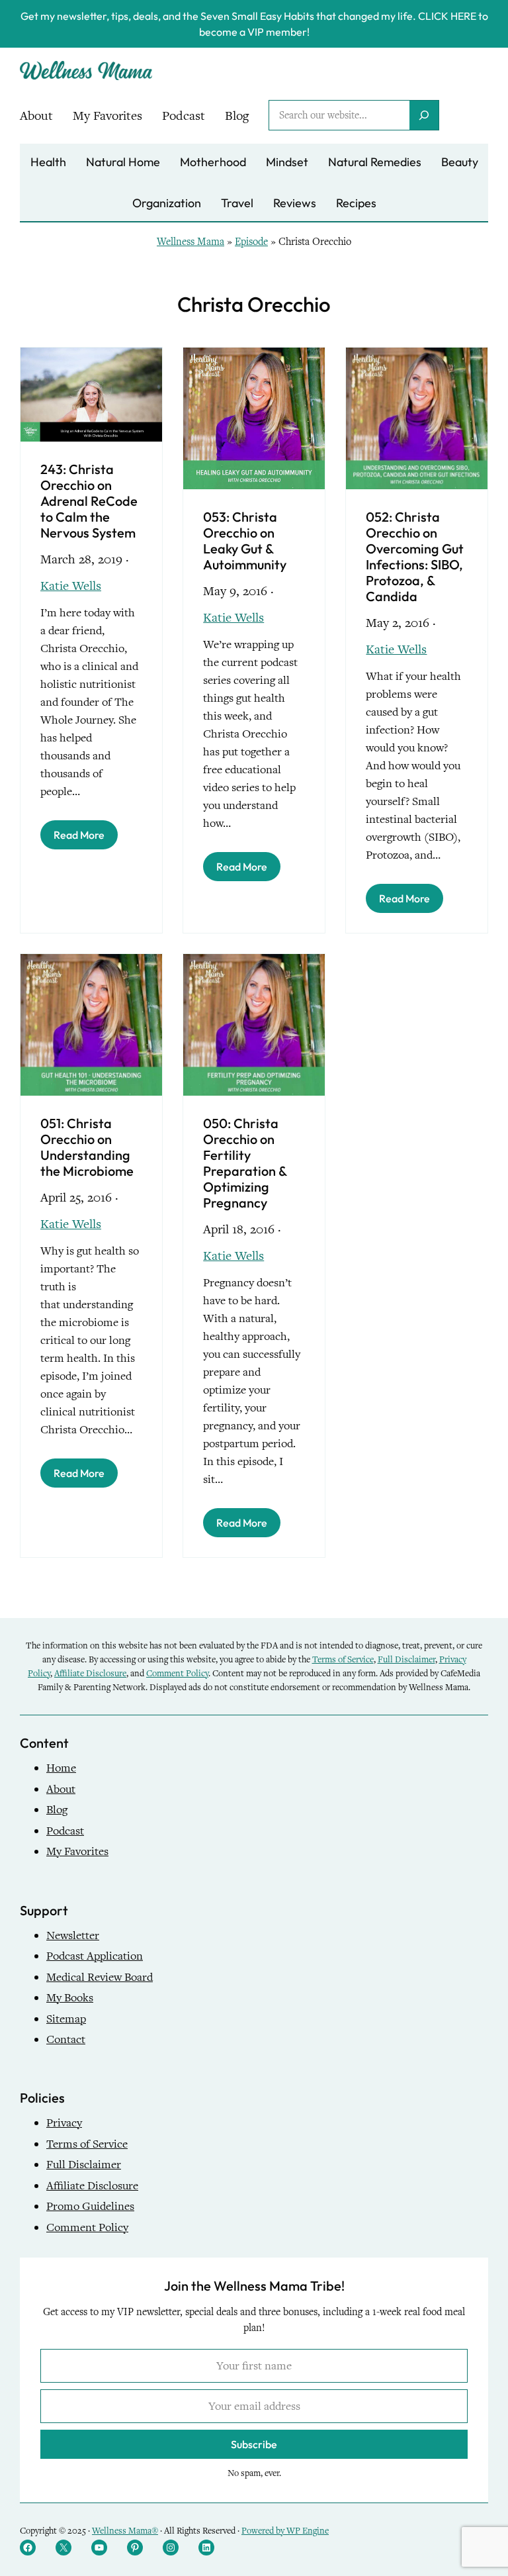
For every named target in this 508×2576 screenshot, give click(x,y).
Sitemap (66, 2019)
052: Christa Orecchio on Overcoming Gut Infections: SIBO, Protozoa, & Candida (415, 557)
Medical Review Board (100, 1977)
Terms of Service (343, 1659)
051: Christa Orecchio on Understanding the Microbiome (87, 1147)
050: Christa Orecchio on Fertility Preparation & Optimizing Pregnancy (245, 1163)
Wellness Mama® (125, 2531)
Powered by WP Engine (285, 2531)
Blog (57, 1810)
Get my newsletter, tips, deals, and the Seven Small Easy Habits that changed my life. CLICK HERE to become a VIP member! (254, 24)
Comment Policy (177, 1673)
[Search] (424, 115)
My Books (70, 1998)
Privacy (64, 2123)
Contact (66, 2039)
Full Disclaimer (406, 1659)
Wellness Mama (190, 242)
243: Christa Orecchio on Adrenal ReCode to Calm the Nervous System (89, 501)
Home (61, 1768)
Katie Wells (71, 586)
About (61, 1789)
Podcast (65, 1831)
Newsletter (73, 1935)
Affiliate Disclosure (90, 1673)
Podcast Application (95, 1956)
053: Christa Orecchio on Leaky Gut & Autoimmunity (245, 541)
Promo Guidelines (90, 2206)
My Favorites (77, 1851)
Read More (79, 835)
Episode (251, 242)
